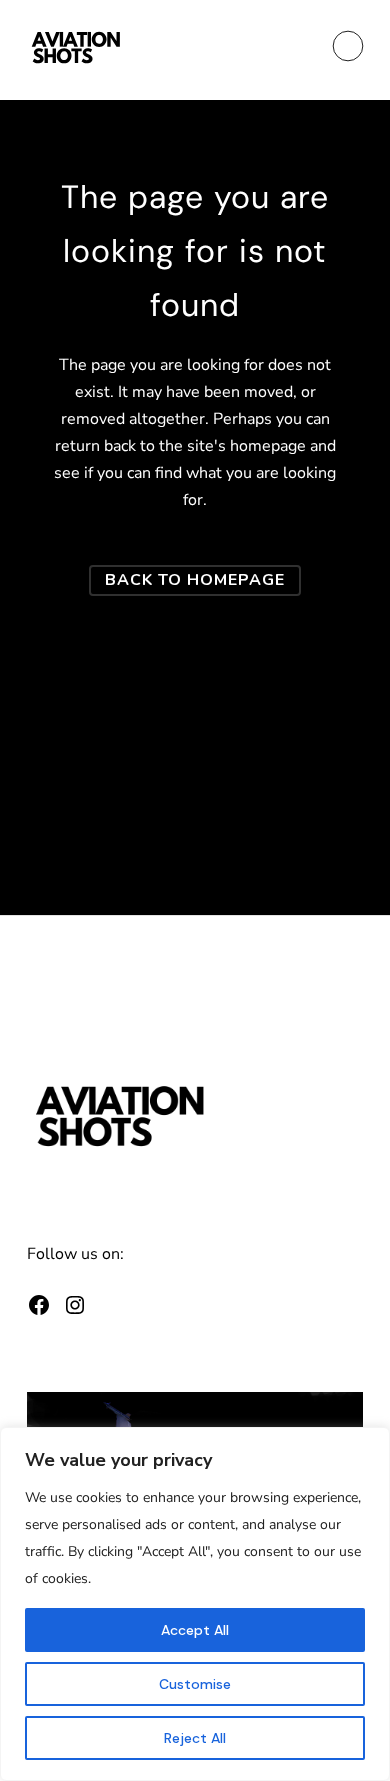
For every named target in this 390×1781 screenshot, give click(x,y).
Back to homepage (195, 580)
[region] (195, 1604)
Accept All (195, 1630)
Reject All (195, 1738)
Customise (195, 1684)
